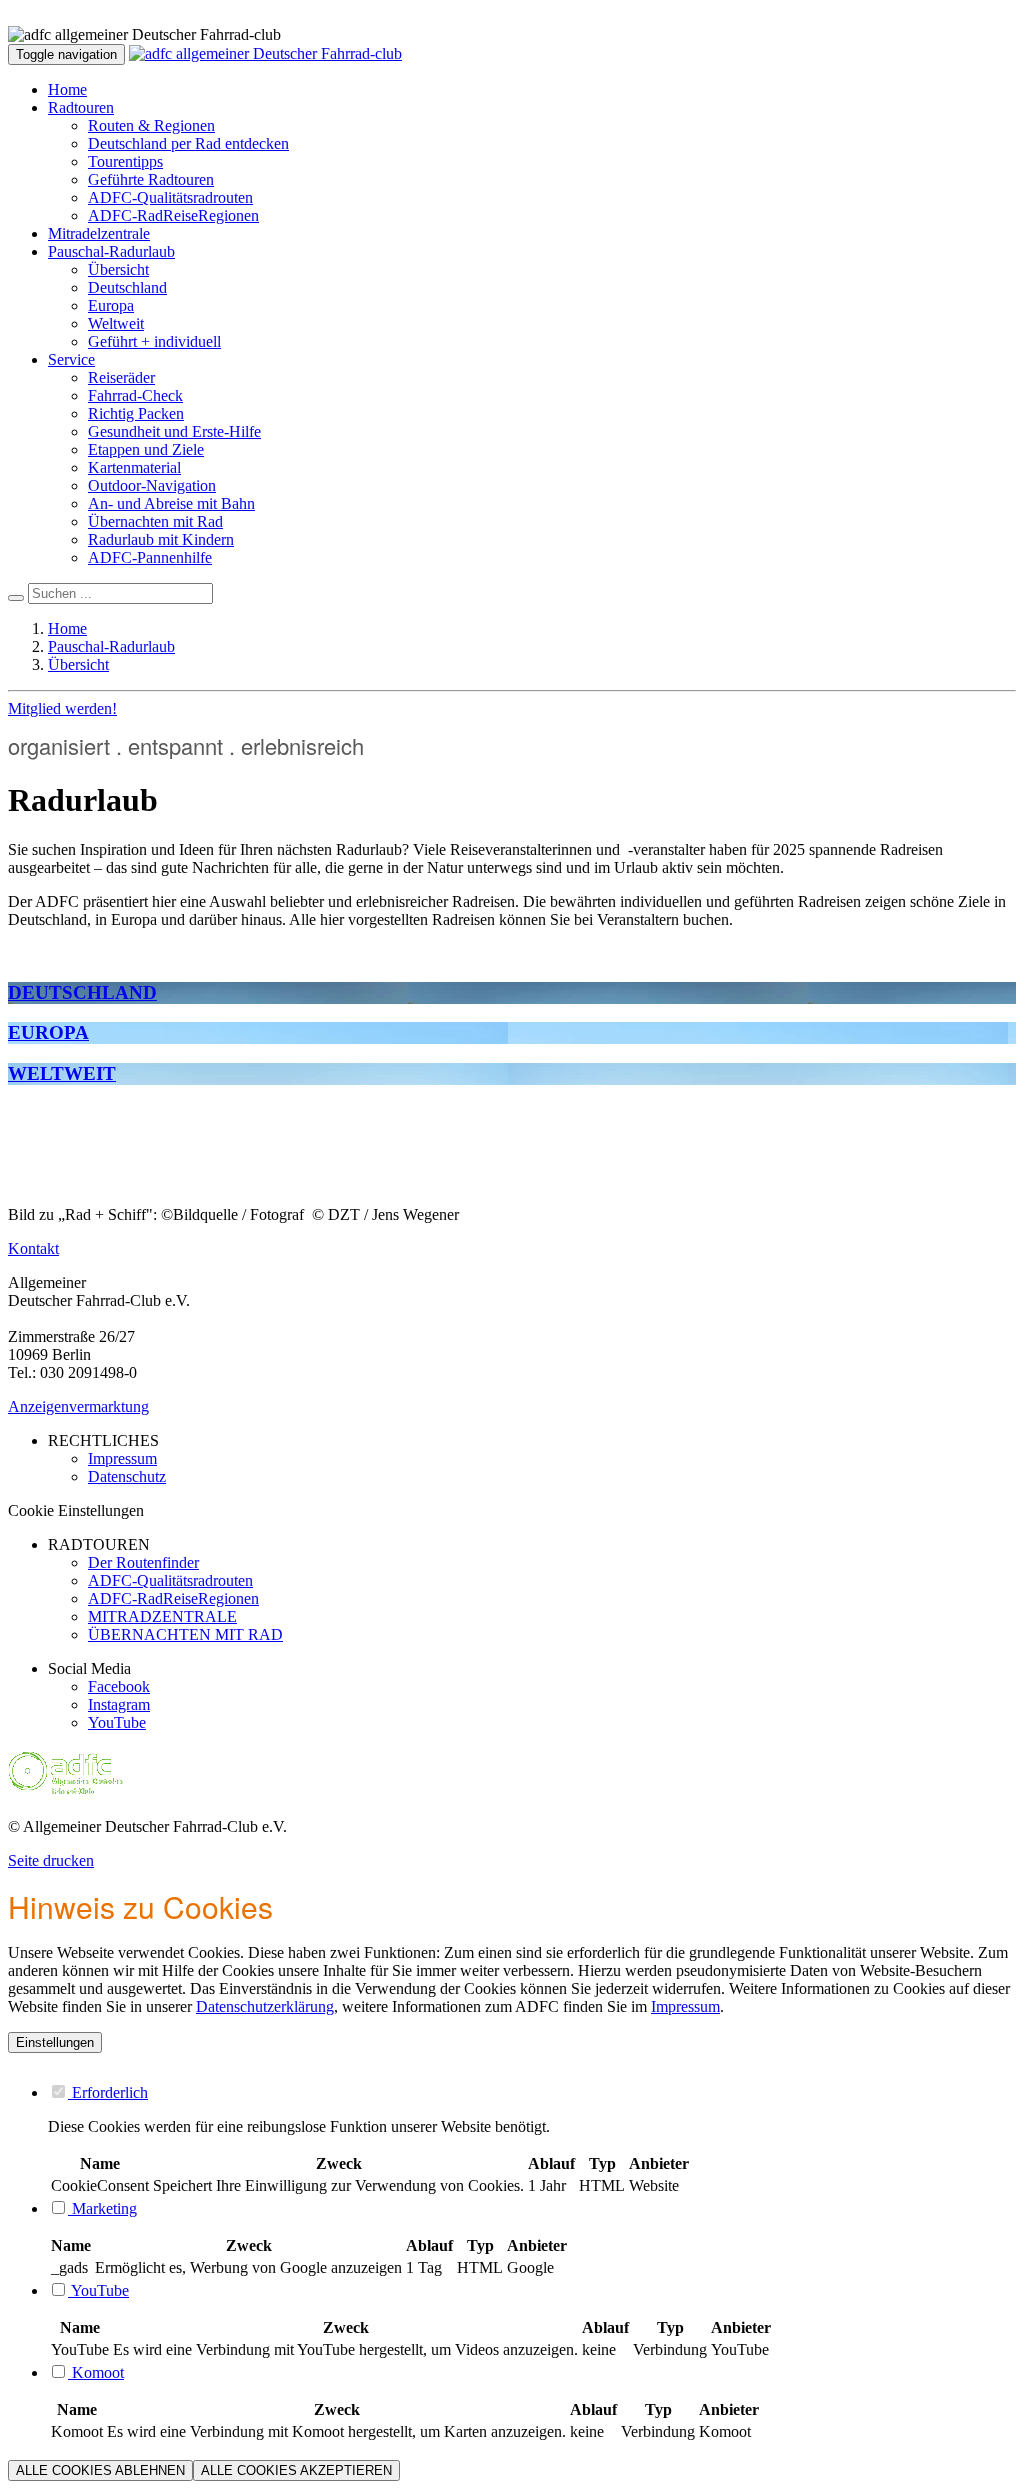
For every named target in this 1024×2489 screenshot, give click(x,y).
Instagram (119, 1704)
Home (67, 89)
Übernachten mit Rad (155, 521)
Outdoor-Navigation (152, 485)
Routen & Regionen (151, 125)
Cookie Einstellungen (76, 1510)
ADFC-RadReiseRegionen (173, 215)
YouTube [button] (98, 2290)
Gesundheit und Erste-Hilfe (174, 431)
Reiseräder (121, 377)
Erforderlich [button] (108, 2092)
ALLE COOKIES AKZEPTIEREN (296, 2470)
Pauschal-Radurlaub (111, 251)
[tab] (532, 2092)
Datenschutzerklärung (265, 2006)
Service (71, 359)
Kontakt (33, 1248)
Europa (111, 305)
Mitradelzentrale (99, 233)
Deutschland (127, 287)
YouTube (117, 1722)
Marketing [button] (102, 2208)
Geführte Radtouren (151, 179)
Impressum (685, 2006)
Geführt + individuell (154, 341)
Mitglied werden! (62, 708)
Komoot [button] (96, 2372)
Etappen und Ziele (146, 449)
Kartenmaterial (134, 467)
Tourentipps (125, 161)
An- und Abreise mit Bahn (171, 503)
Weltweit (116, 323)
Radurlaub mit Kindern (161, 539)
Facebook (119, 1686)
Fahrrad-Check (135, 395)
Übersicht (118, 269)
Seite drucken (51, 1860)
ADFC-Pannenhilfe (150, 557)
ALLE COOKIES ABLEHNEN (100, 2470)
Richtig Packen (136, 413)
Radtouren (81, 107)
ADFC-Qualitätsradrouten (170, 197)
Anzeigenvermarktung (78, 1406)
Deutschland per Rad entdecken (188, 143)
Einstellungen (55, 2042)
